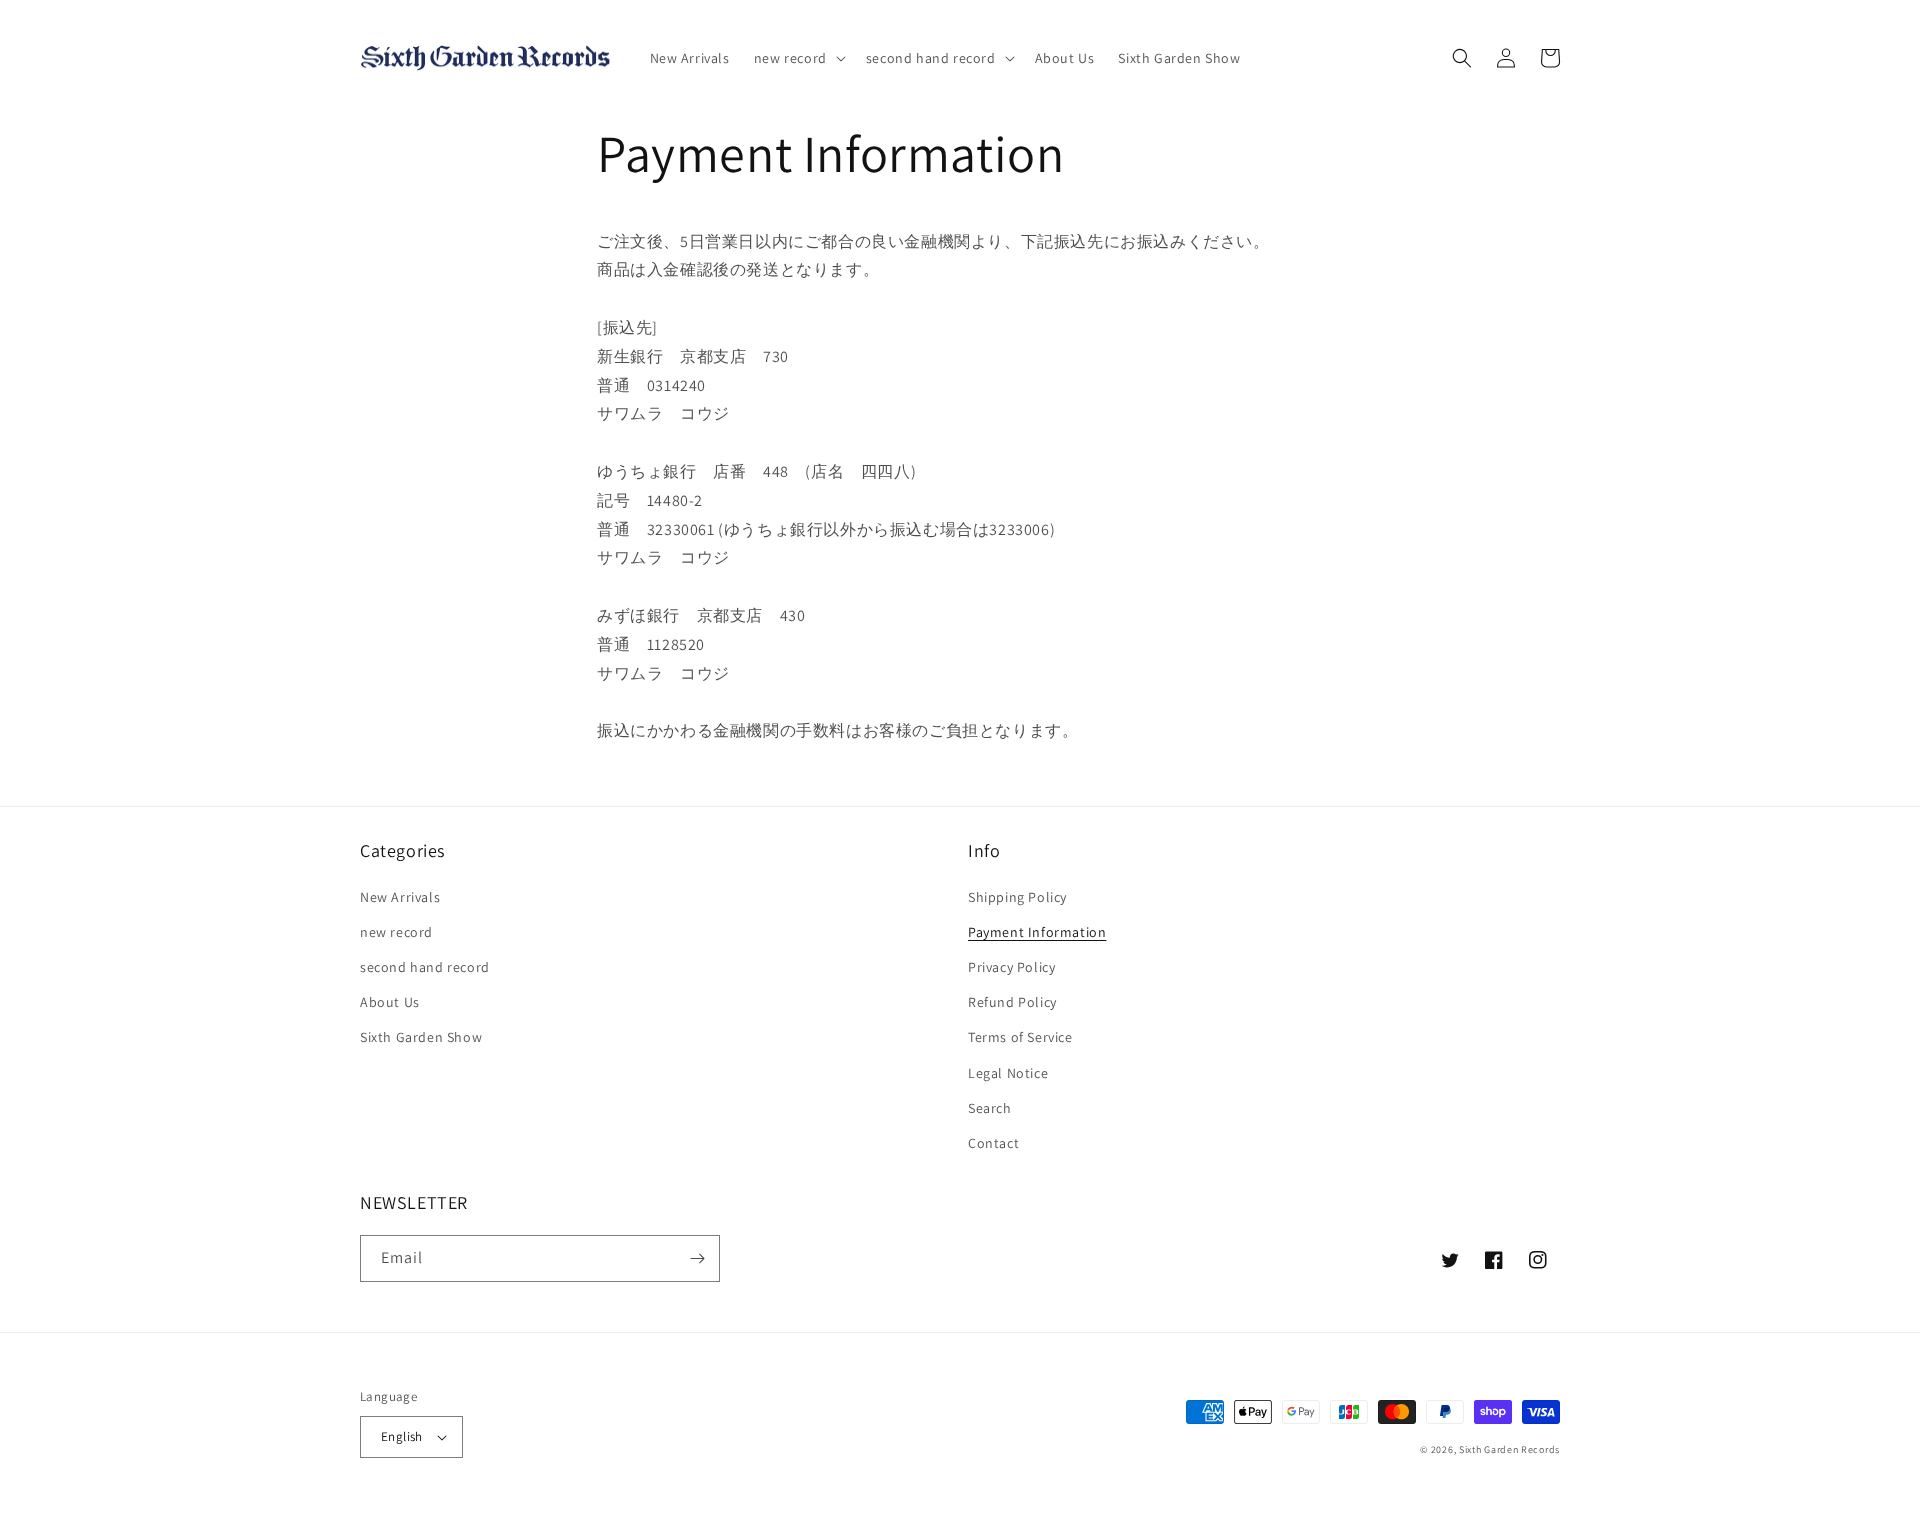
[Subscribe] (697, 1258)
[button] (798, 58)
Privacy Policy (1011, 967)
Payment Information (1037, 932)
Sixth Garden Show (421, 1037)
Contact (993, 1143)
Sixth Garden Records (1509, 1449)
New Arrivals (400, 897)
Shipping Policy (1017, 897)
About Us (390, 1002)
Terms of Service (1020, 1037)
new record (396, 932)
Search (990, 1108)
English (402, 1436)
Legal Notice (1008, 1073)
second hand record (425, 967)
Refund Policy (1012, 1002)
